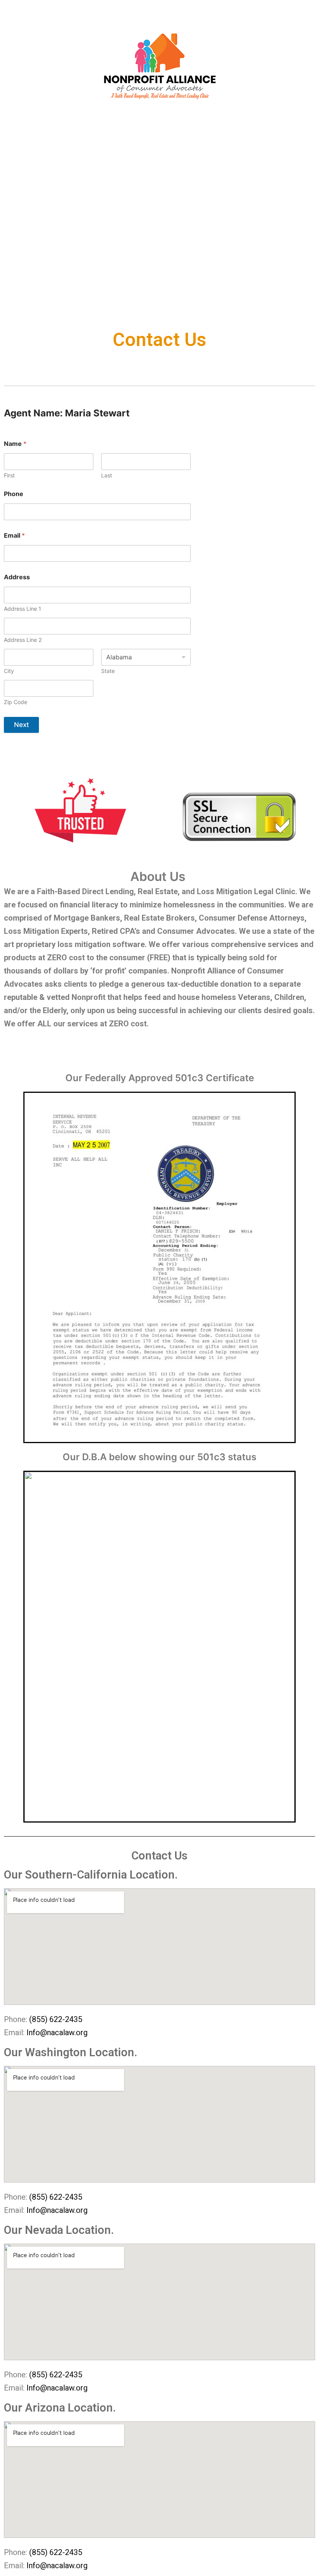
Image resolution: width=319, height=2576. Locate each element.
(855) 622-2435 (56, 2019)
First (9, 475)
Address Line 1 (23, 609)
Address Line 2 (23, 640)
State (108, 671)
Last (107, 475)
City (9, 671)
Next (21, 725)
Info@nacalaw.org (57, 2032)
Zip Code (16, 702)
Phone (14, 494)
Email (14, 536)
